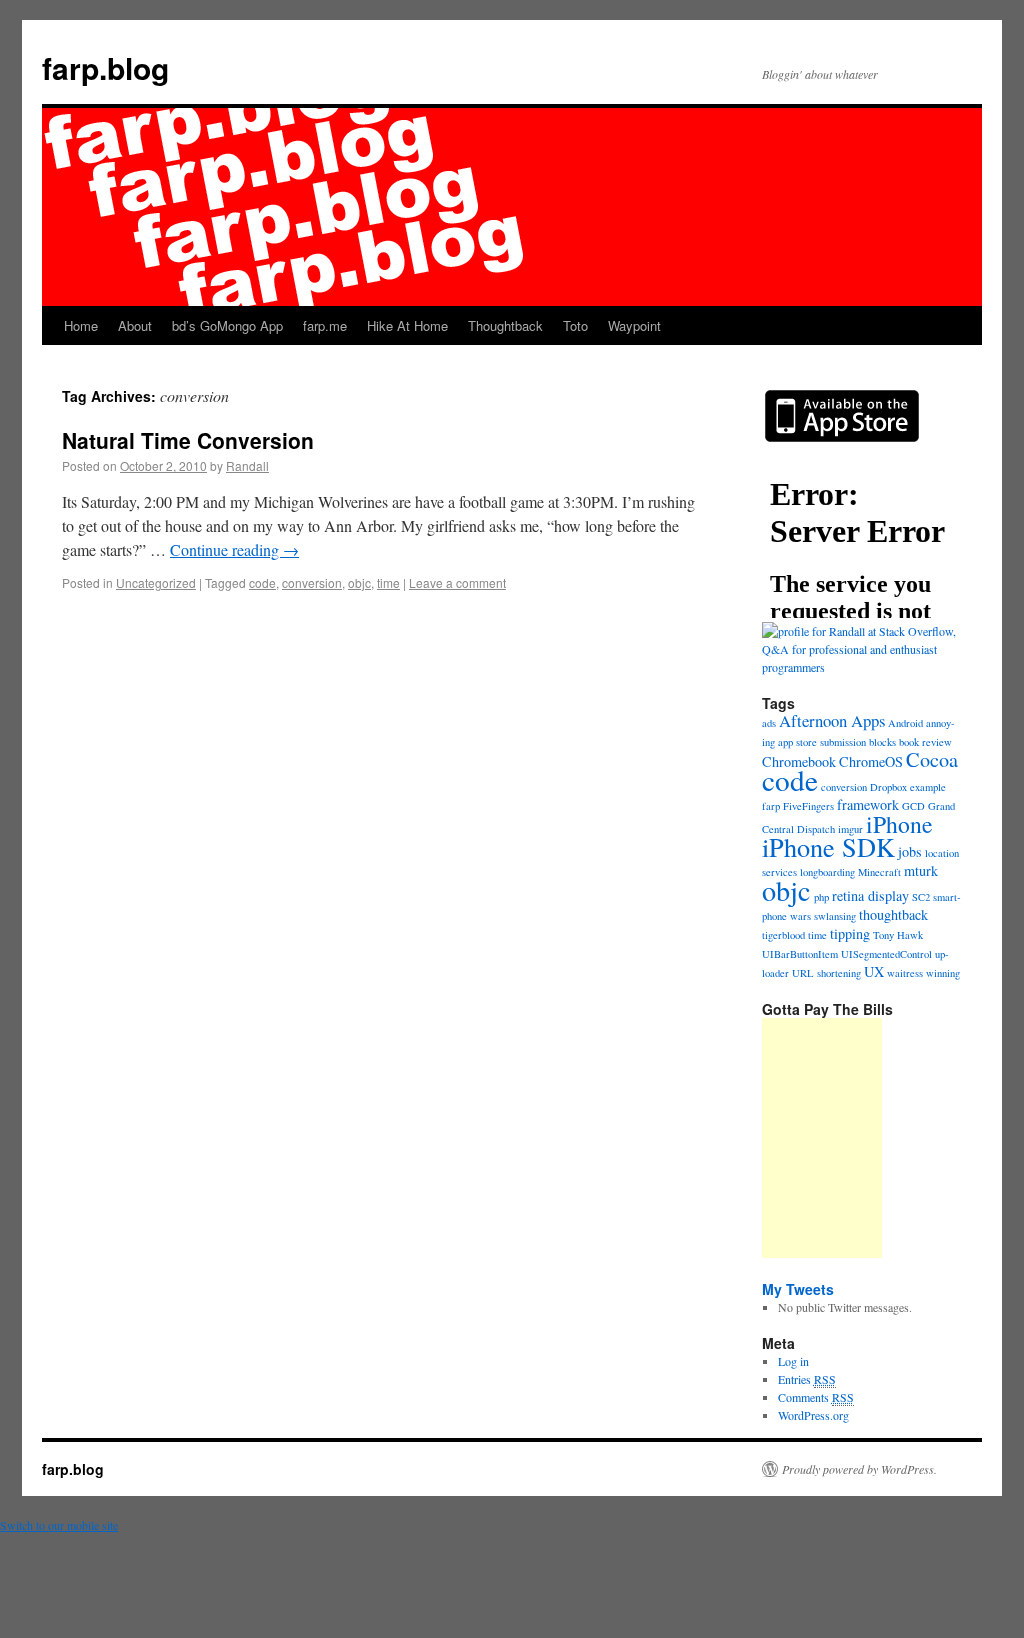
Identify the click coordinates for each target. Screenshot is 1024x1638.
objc (359, 582)
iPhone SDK (828, 846)
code (262, 582)
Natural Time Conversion (188, 440)
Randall (247, 465)
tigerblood (783, 935)
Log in (793, 1361)
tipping (850, 933)
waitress (905, 973)
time (388, 582)
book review (925, 742)
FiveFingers (808, 806)
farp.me (325, 325)
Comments (816, 1397)
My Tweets (798, 1289)
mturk (921, 870)
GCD (913, 806)
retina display (870, 895)
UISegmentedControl (886, 954)
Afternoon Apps (832, 720)
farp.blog (105, 67)
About (135, 325)
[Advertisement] (822, 1138)
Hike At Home (407, 325)
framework (868, 804)
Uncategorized (156, 582)
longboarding (827, 872)
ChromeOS (871, 761)
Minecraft (879, 872)
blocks (882, 742)
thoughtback (893, 914)
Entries (807, 1379)
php (821, 897)
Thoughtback (505, 325)
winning (943, 973)
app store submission (822, 742)
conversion (312, 582)
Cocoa (932, 759)
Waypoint (634, 325)
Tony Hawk (898, 935)
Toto (575, 325)
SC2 (921, 897)
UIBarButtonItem (800, 954)
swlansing (835, 916)
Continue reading (234, 549)
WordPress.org (813, 1415)
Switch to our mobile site (59, 1525)
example (928, 787)
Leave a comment (457, 582)
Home (81, 325)
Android (905, 723)
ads (769, 723)
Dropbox (888, 787)
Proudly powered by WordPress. (859, 1469)
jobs (910, 851)
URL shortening (826, 973)
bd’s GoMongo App (227, 325)
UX (874, 971)
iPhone (899, 824)
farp (771, 806)
